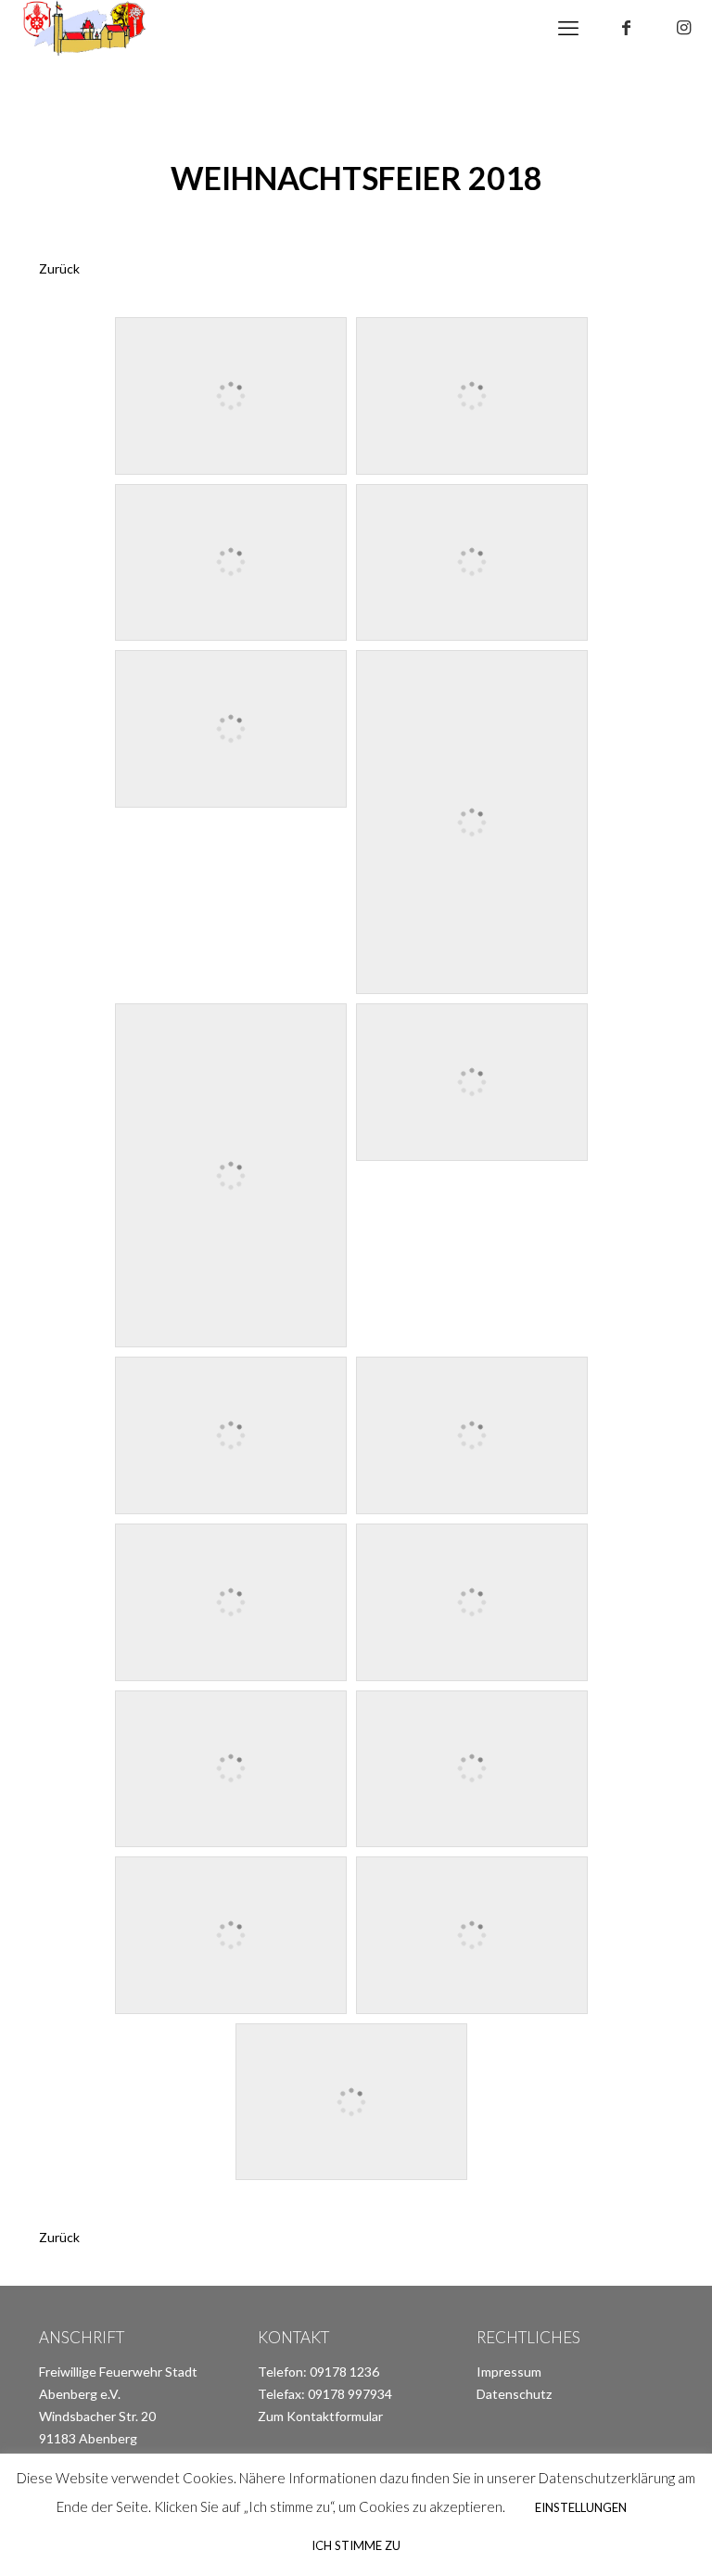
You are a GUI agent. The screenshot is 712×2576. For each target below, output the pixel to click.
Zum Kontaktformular (320, 2416)
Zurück (59, 268)
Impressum (509, 2372)
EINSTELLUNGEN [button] (581, 2507)
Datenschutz (514, 2394)
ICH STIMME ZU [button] (356, 2545)
